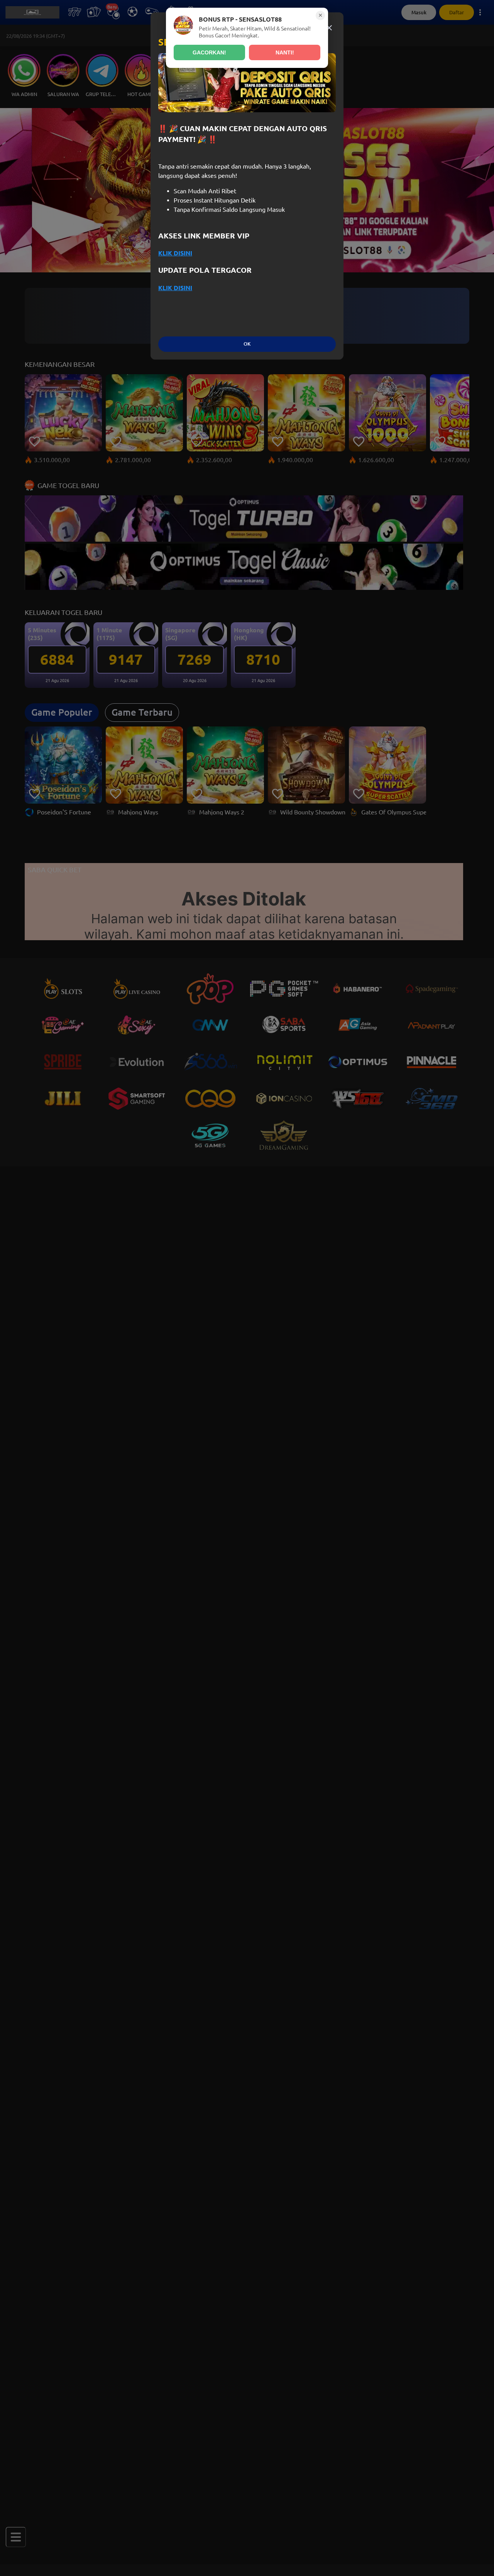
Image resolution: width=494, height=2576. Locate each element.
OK (247, 344)
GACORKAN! (209, 52)
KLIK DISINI (175, 253)
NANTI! (285, 52)
